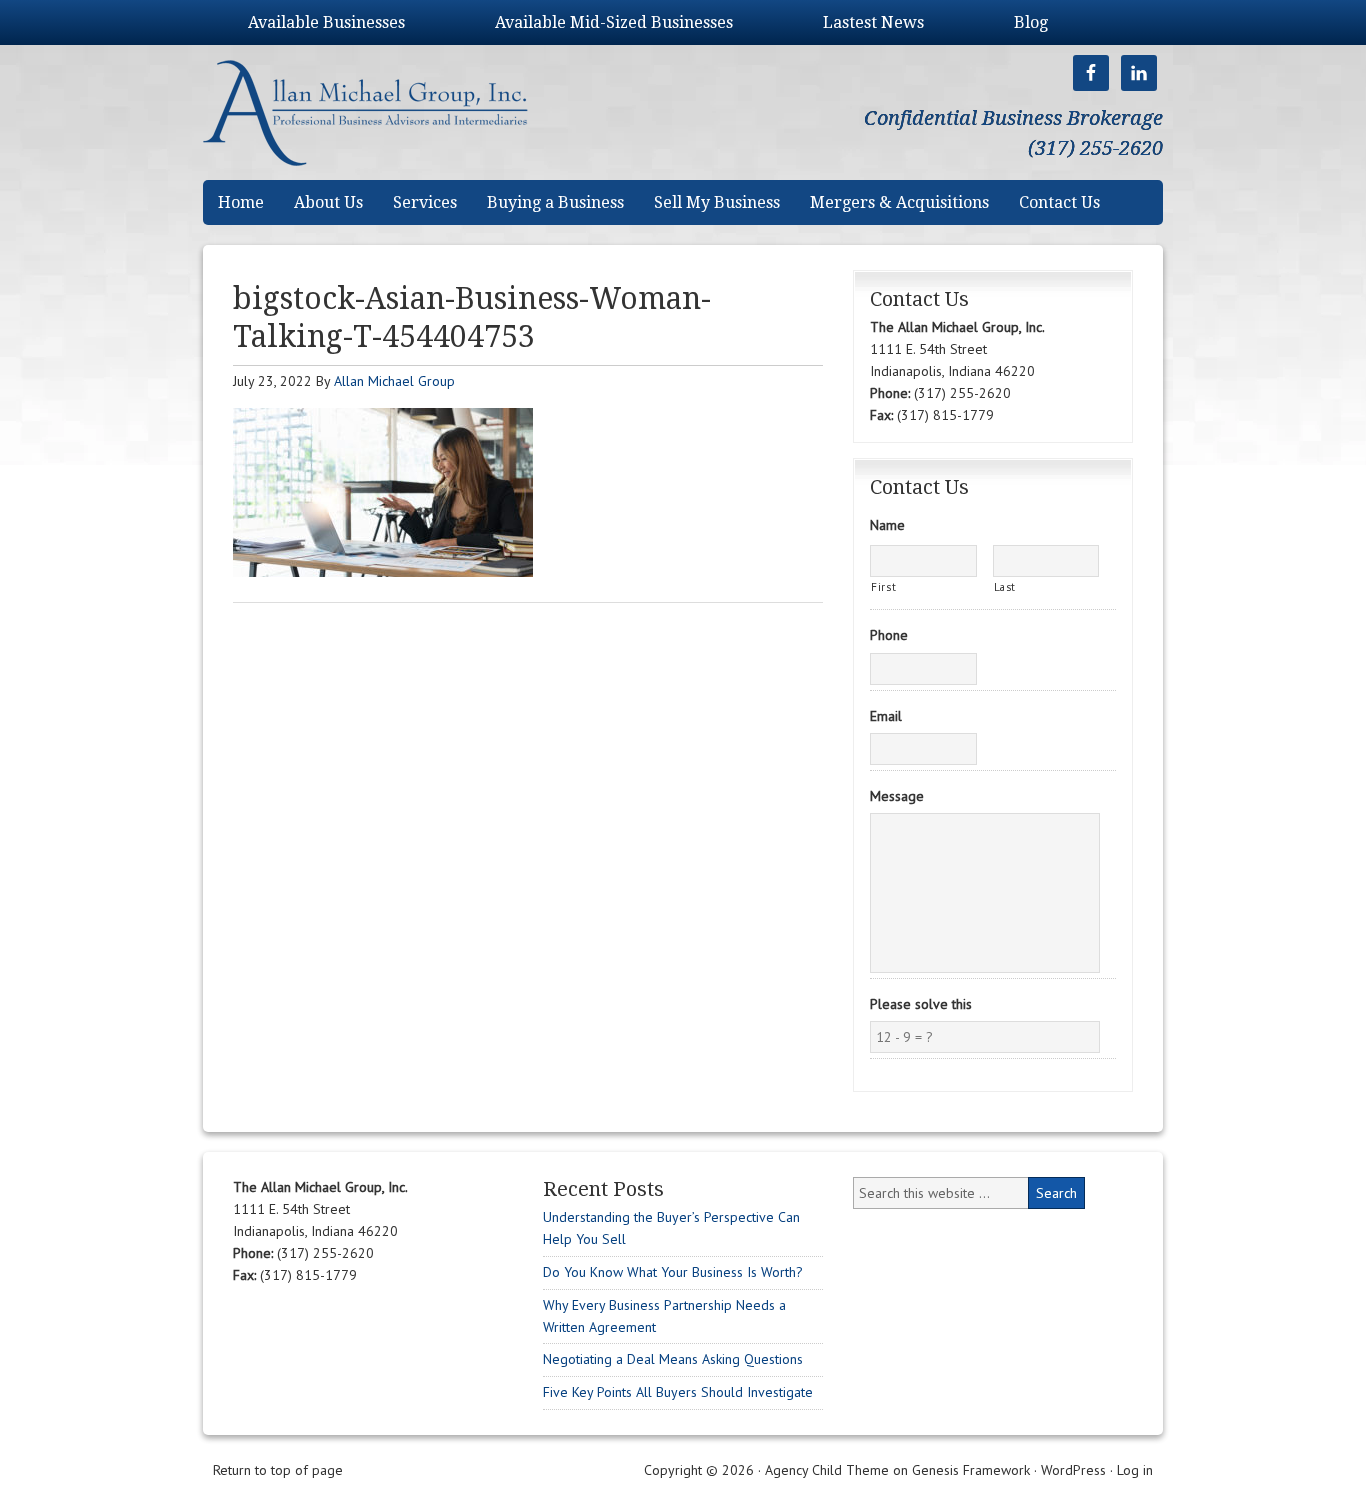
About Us (328, 202)
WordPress (1073, 1470)
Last (1005, 586)
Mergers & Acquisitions (899, 202)
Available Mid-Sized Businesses (614, 22)
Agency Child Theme (827, 1470)
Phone (889, 635)
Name (887, 525)
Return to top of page (278, 1470)
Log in (1135, 1470)
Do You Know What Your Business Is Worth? (673, 1272)
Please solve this (921, 1004)
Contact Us (1059, 202)
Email (886, 716)
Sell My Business (717, 202)
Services (425, 202)
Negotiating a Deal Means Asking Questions (673, 1359)
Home (241, 202)
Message (897, 796)
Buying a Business (555, 202)
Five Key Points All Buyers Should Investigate (678, 1392)
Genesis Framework (971, 1470)
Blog (1031, 22)
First (883, 586)
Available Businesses (326, 22)
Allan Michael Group (386, 112)
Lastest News (873, 22)
